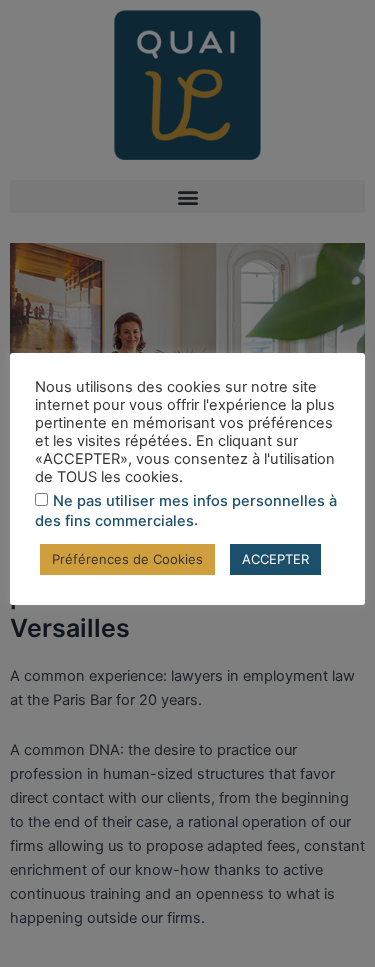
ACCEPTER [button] (275, 559)
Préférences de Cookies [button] (127, 559)
